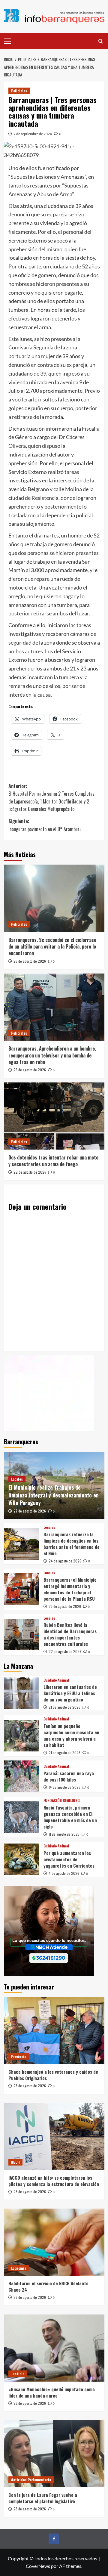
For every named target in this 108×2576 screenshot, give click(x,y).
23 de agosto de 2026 (65, 1606)
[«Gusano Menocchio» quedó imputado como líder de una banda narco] (54, 2348)
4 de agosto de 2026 (64, 1873)
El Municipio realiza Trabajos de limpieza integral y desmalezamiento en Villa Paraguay (54, 1495)
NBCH (15, 2162)
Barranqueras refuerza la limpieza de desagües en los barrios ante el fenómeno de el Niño (72, 1544)
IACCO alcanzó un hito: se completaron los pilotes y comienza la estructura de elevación (54, 2181)
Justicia (18, 2374)
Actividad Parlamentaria (31, 2480)
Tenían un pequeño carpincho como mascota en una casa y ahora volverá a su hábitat (71, 1735)
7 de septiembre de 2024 (33, 134)
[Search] (101, 41)
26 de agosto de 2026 (30, 961)
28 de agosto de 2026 (30, 2086)
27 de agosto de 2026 (30, 1511)
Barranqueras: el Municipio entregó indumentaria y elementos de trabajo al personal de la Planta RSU (70, 1589)
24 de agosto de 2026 (65, 1561)
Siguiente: (45, 825)
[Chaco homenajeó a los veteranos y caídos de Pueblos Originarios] (54, 2031)
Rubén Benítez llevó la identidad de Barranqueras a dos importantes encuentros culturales (70, 1634)
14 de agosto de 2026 (64, 1787)
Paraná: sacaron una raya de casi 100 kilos (69, 1776)
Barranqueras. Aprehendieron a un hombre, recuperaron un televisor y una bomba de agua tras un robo (52, 1055)
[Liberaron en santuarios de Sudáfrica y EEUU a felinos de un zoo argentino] (21, 1693)
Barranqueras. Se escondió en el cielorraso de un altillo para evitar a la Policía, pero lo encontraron (52, 947)
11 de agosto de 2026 (64, 1834)
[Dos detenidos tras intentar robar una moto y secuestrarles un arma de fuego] (54, 1116)
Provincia (19, 2056)
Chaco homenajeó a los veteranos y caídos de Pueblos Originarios (53, 2075)
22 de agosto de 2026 (30, 1172)
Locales (17, 1479)
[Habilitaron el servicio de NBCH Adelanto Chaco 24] (54, 2242)
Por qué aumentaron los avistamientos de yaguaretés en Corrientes (69, 1859)
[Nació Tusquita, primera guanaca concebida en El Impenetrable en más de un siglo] (21, 1817)
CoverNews (38, 2566)
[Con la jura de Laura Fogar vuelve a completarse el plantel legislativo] (54, 2454)
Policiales (19, 91)
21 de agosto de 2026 (64, 1707)
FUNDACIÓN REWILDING (62, 1800)
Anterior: (51, 798)
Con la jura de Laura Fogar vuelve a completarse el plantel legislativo (43, 2498)
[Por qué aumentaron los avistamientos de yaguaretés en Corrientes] (21, 1859)
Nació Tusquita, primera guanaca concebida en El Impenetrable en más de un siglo (70, 1817)
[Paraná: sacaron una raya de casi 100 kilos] (21, 1776)
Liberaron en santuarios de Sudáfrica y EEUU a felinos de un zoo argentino (70, 1693)
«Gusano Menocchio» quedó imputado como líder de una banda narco (52, 2392)
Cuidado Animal (56, 1680)
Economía (19, 2268)
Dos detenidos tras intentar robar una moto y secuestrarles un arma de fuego (53, 1161)
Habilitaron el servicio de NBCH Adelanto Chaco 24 (48, 2286)
